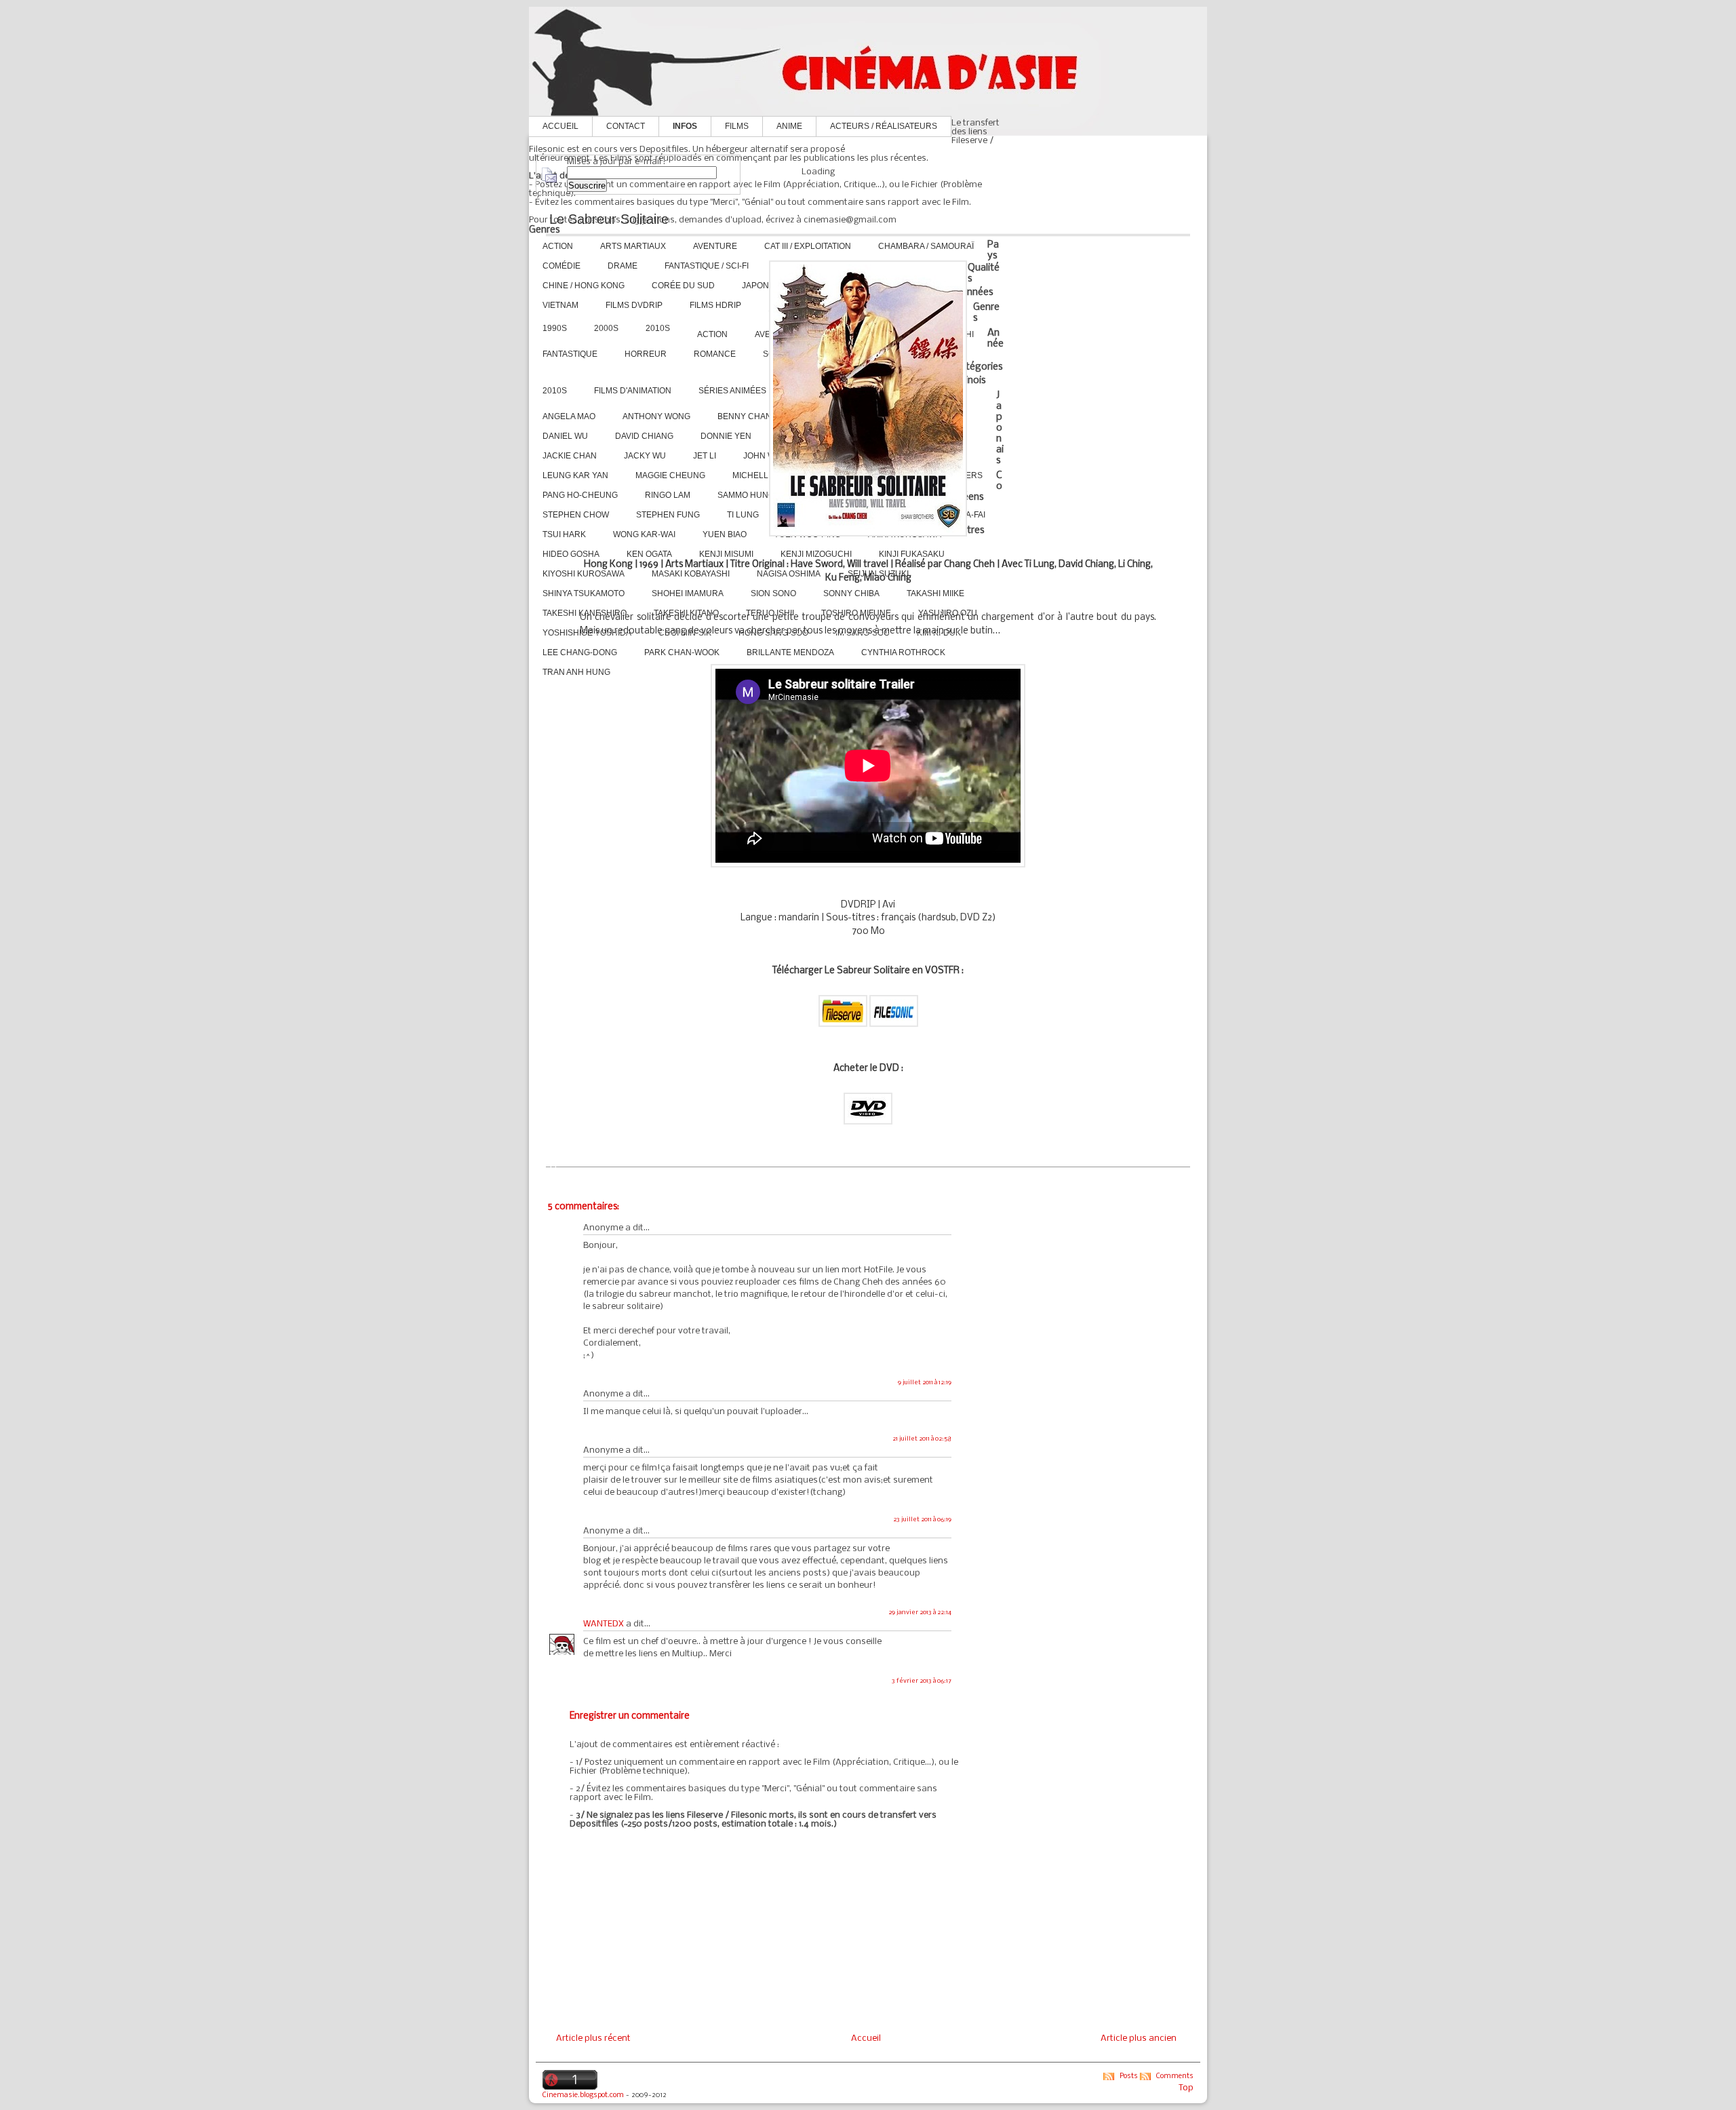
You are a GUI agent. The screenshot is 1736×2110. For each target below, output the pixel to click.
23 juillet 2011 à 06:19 (922, 1520)
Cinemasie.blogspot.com (583, 2095)
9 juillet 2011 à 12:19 (925, 1383)
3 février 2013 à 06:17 (922, 1681)
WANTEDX (604, 1624)
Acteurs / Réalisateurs (884, 126)
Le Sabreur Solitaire (609, 219)
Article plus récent (593, 2038)
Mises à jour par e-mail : (616, 162)
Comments (1175, 2076)
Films (737, 126)
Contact (626, 126)
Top (1186, 2088)
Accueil (560, 126)
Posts (1129, 2076)
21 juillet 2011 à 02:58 (922, 1439)
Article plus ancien (1139, 2038)
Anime (789, 126)
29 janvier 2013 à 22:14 (920, 1613)
